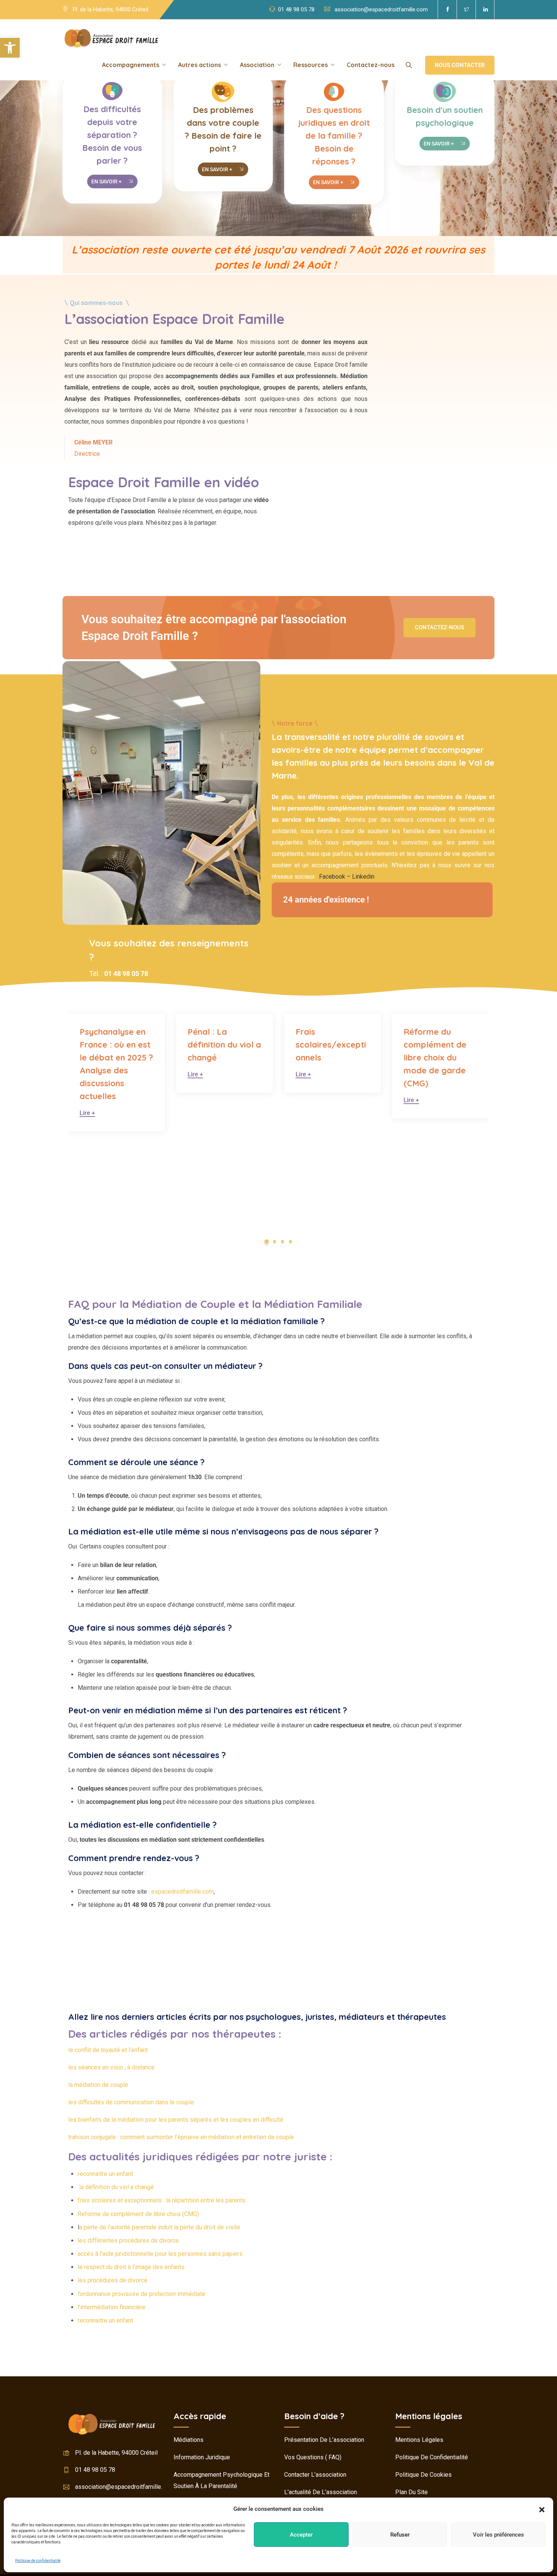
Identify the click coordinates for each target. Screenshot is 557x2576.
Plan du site (411, 2492)
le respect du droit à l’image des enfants (131, 2267)
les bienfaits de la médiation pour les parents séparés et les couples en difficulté (176, 2120)
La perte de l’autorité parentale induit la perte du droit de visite (440, 1057)
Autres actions (199, 65)
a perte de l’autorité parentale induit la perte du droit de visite (160, 2227)
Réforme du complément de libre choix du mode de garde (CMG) (327, 1057)
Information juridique (202, 2457)
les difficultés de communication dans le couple (131, 2102)
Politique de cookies (423, 2475)
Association (257, 65)
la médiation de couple (98, 2085)
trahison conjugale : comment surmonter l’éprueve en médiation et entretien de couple (181, 2137)
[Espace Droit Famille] (111, 38)
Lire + (87, 1075)
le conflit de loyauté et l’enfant (108, 2050)
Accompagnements (131, 65)
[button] (10, 48)
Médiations (189, 2440)
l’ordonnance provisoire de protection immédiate (142, 2294)
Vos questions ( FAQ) (313, 2457)
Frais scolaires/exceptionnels (223, 1045)
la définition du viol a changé (116, 2187)
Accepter (301, 2535)
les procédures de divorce (113, 2280)
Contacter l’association (315, 2475)
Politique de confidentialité (38, 2561)
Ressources (311, 65)
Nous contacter (460, 65)
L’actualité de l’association (321, 2492)
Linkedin (363, 877)
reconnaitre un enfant (105, 2174)
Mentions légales (419, 2440)
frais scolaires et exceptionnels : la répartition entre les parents (162, 2200)
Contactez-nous (371, 65)
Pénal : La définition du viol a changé (116, 1045)
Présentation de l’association (324, 2440)
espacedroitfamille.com (182, 1892)
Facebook (332, 877)
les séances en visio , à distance (111, 2067)
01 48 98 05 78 (296, 9)
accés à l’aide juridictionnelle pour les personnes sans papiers (160, 2254)
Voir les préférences (498, 2535)
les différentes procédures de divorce (128, 2241)
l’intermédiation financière (112, 2307)
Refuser (400, 2535)
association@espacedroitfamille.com (381, 9)
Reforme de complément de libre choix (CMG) (138, 2214)
